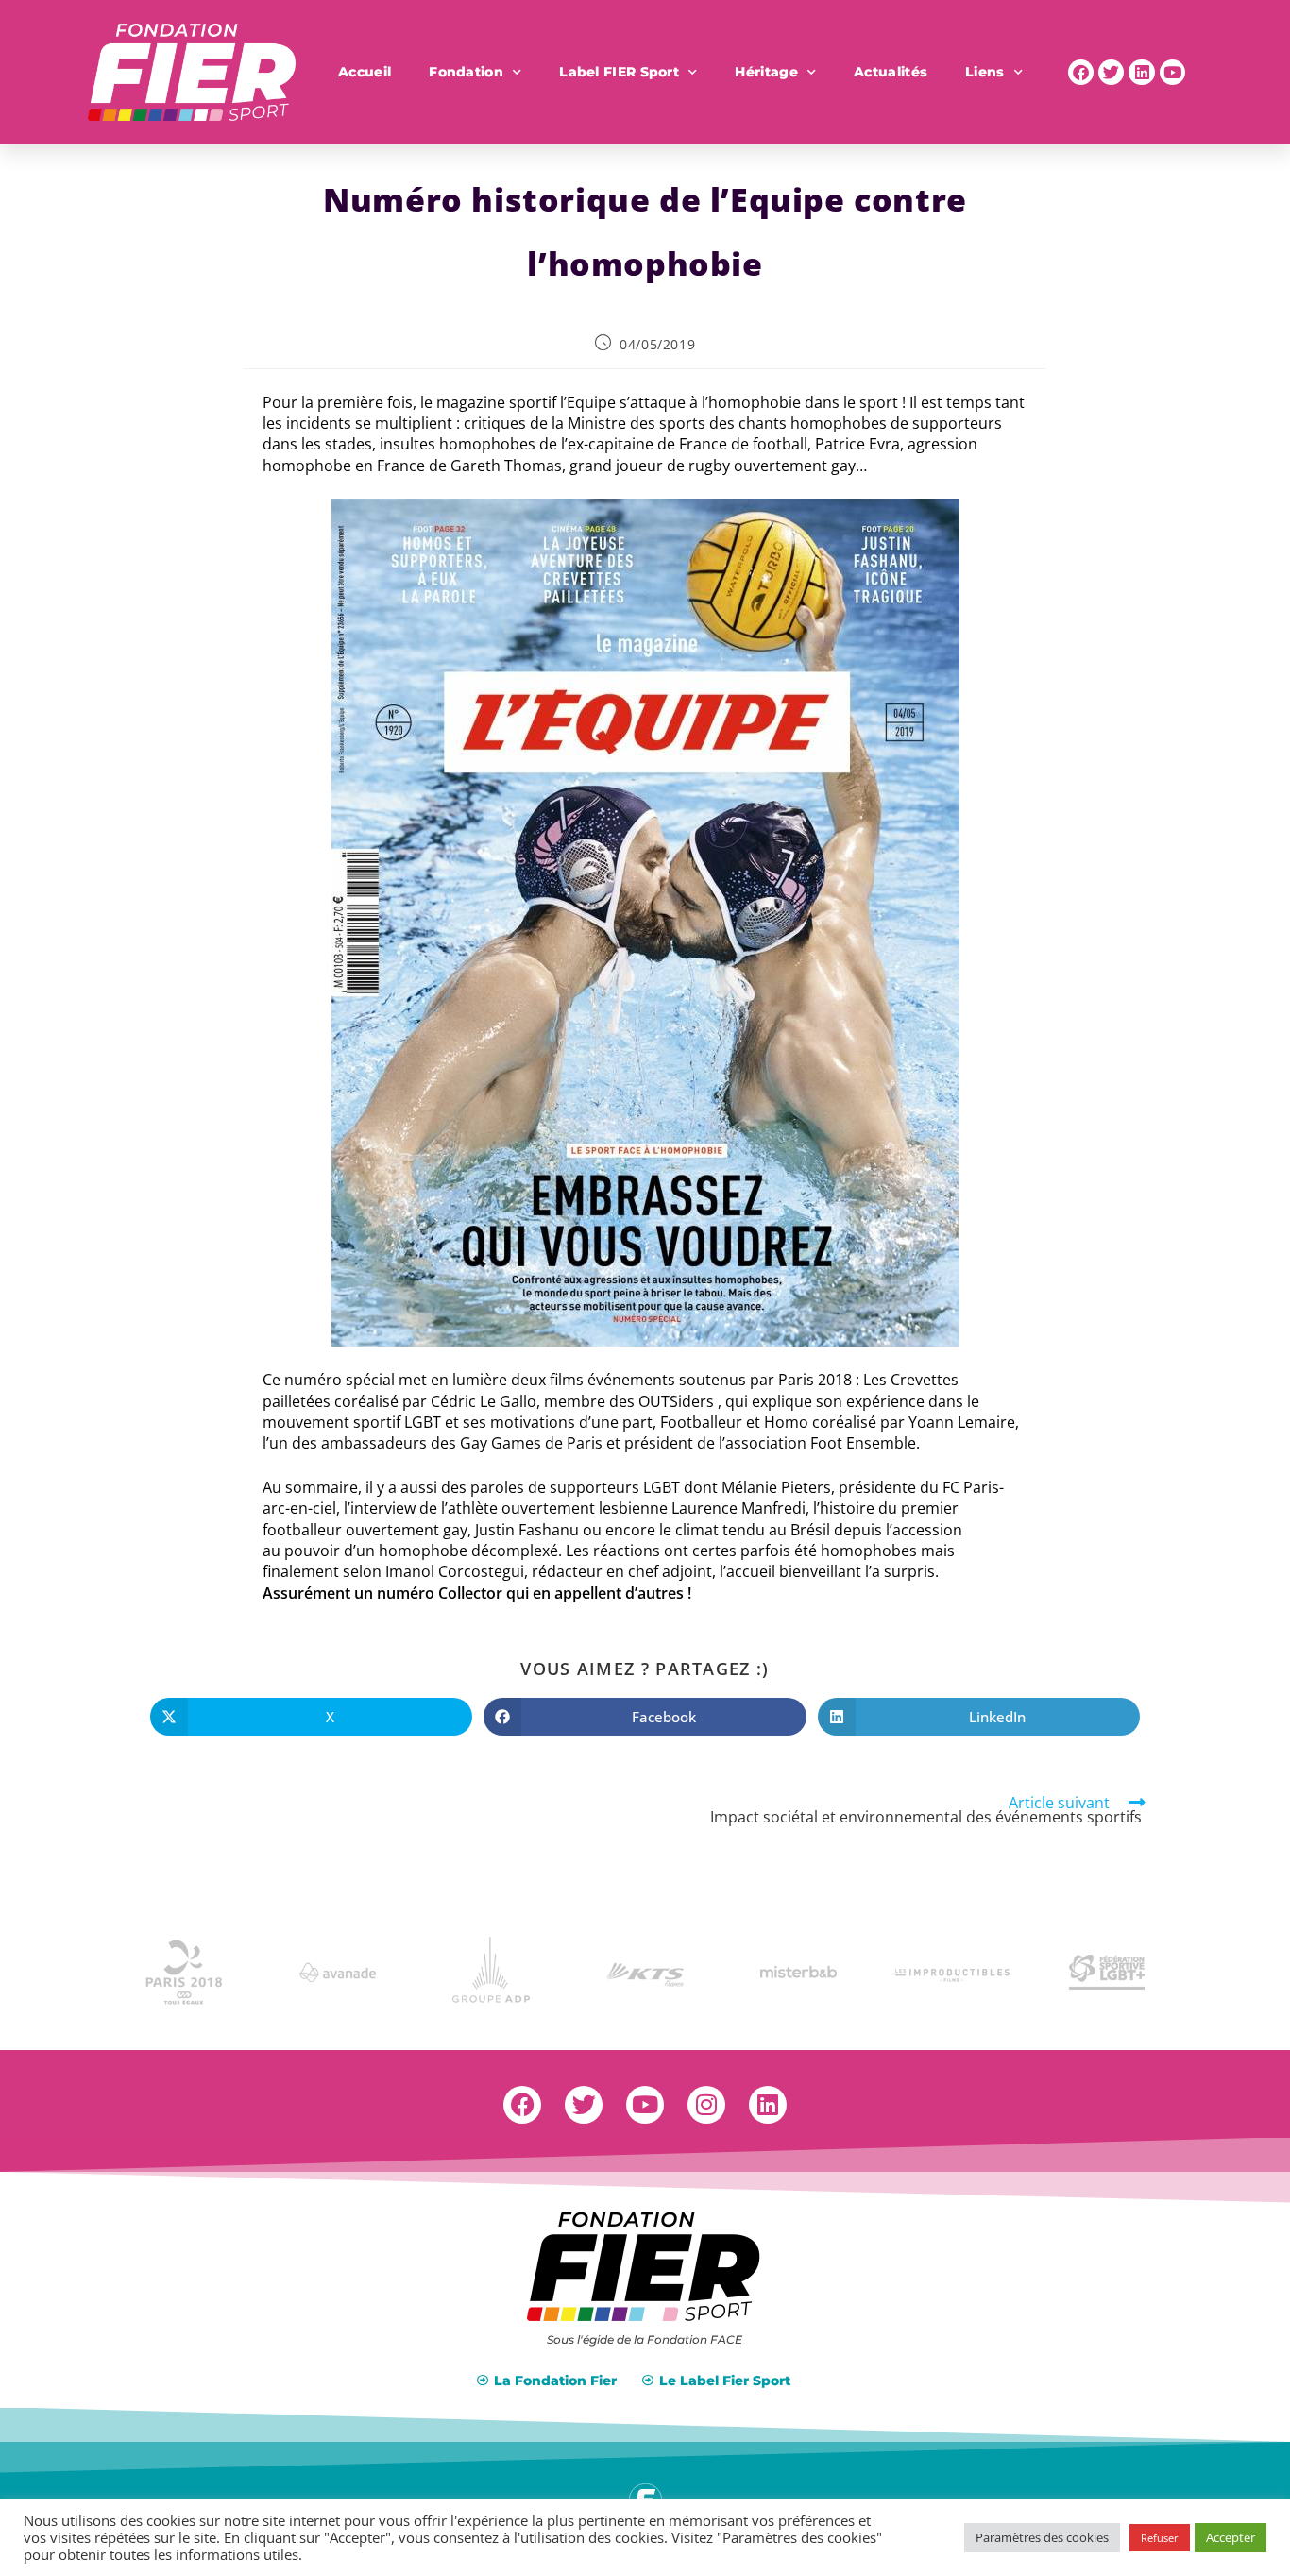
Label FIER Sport (619, 72)
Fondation (466, 72)
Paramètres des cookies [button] (1042, 2537)
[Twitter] (1111, 72)
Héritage (766, 72)
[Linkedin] (1141, 72)
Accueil (365, 72)
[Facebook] (1081, 72)
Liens (985, 72)
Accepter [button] (1231, 2537)
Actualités (891, 72)
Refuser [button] (1160, 2538)
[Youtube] (1172, 72)
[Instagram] (706, 2105)
